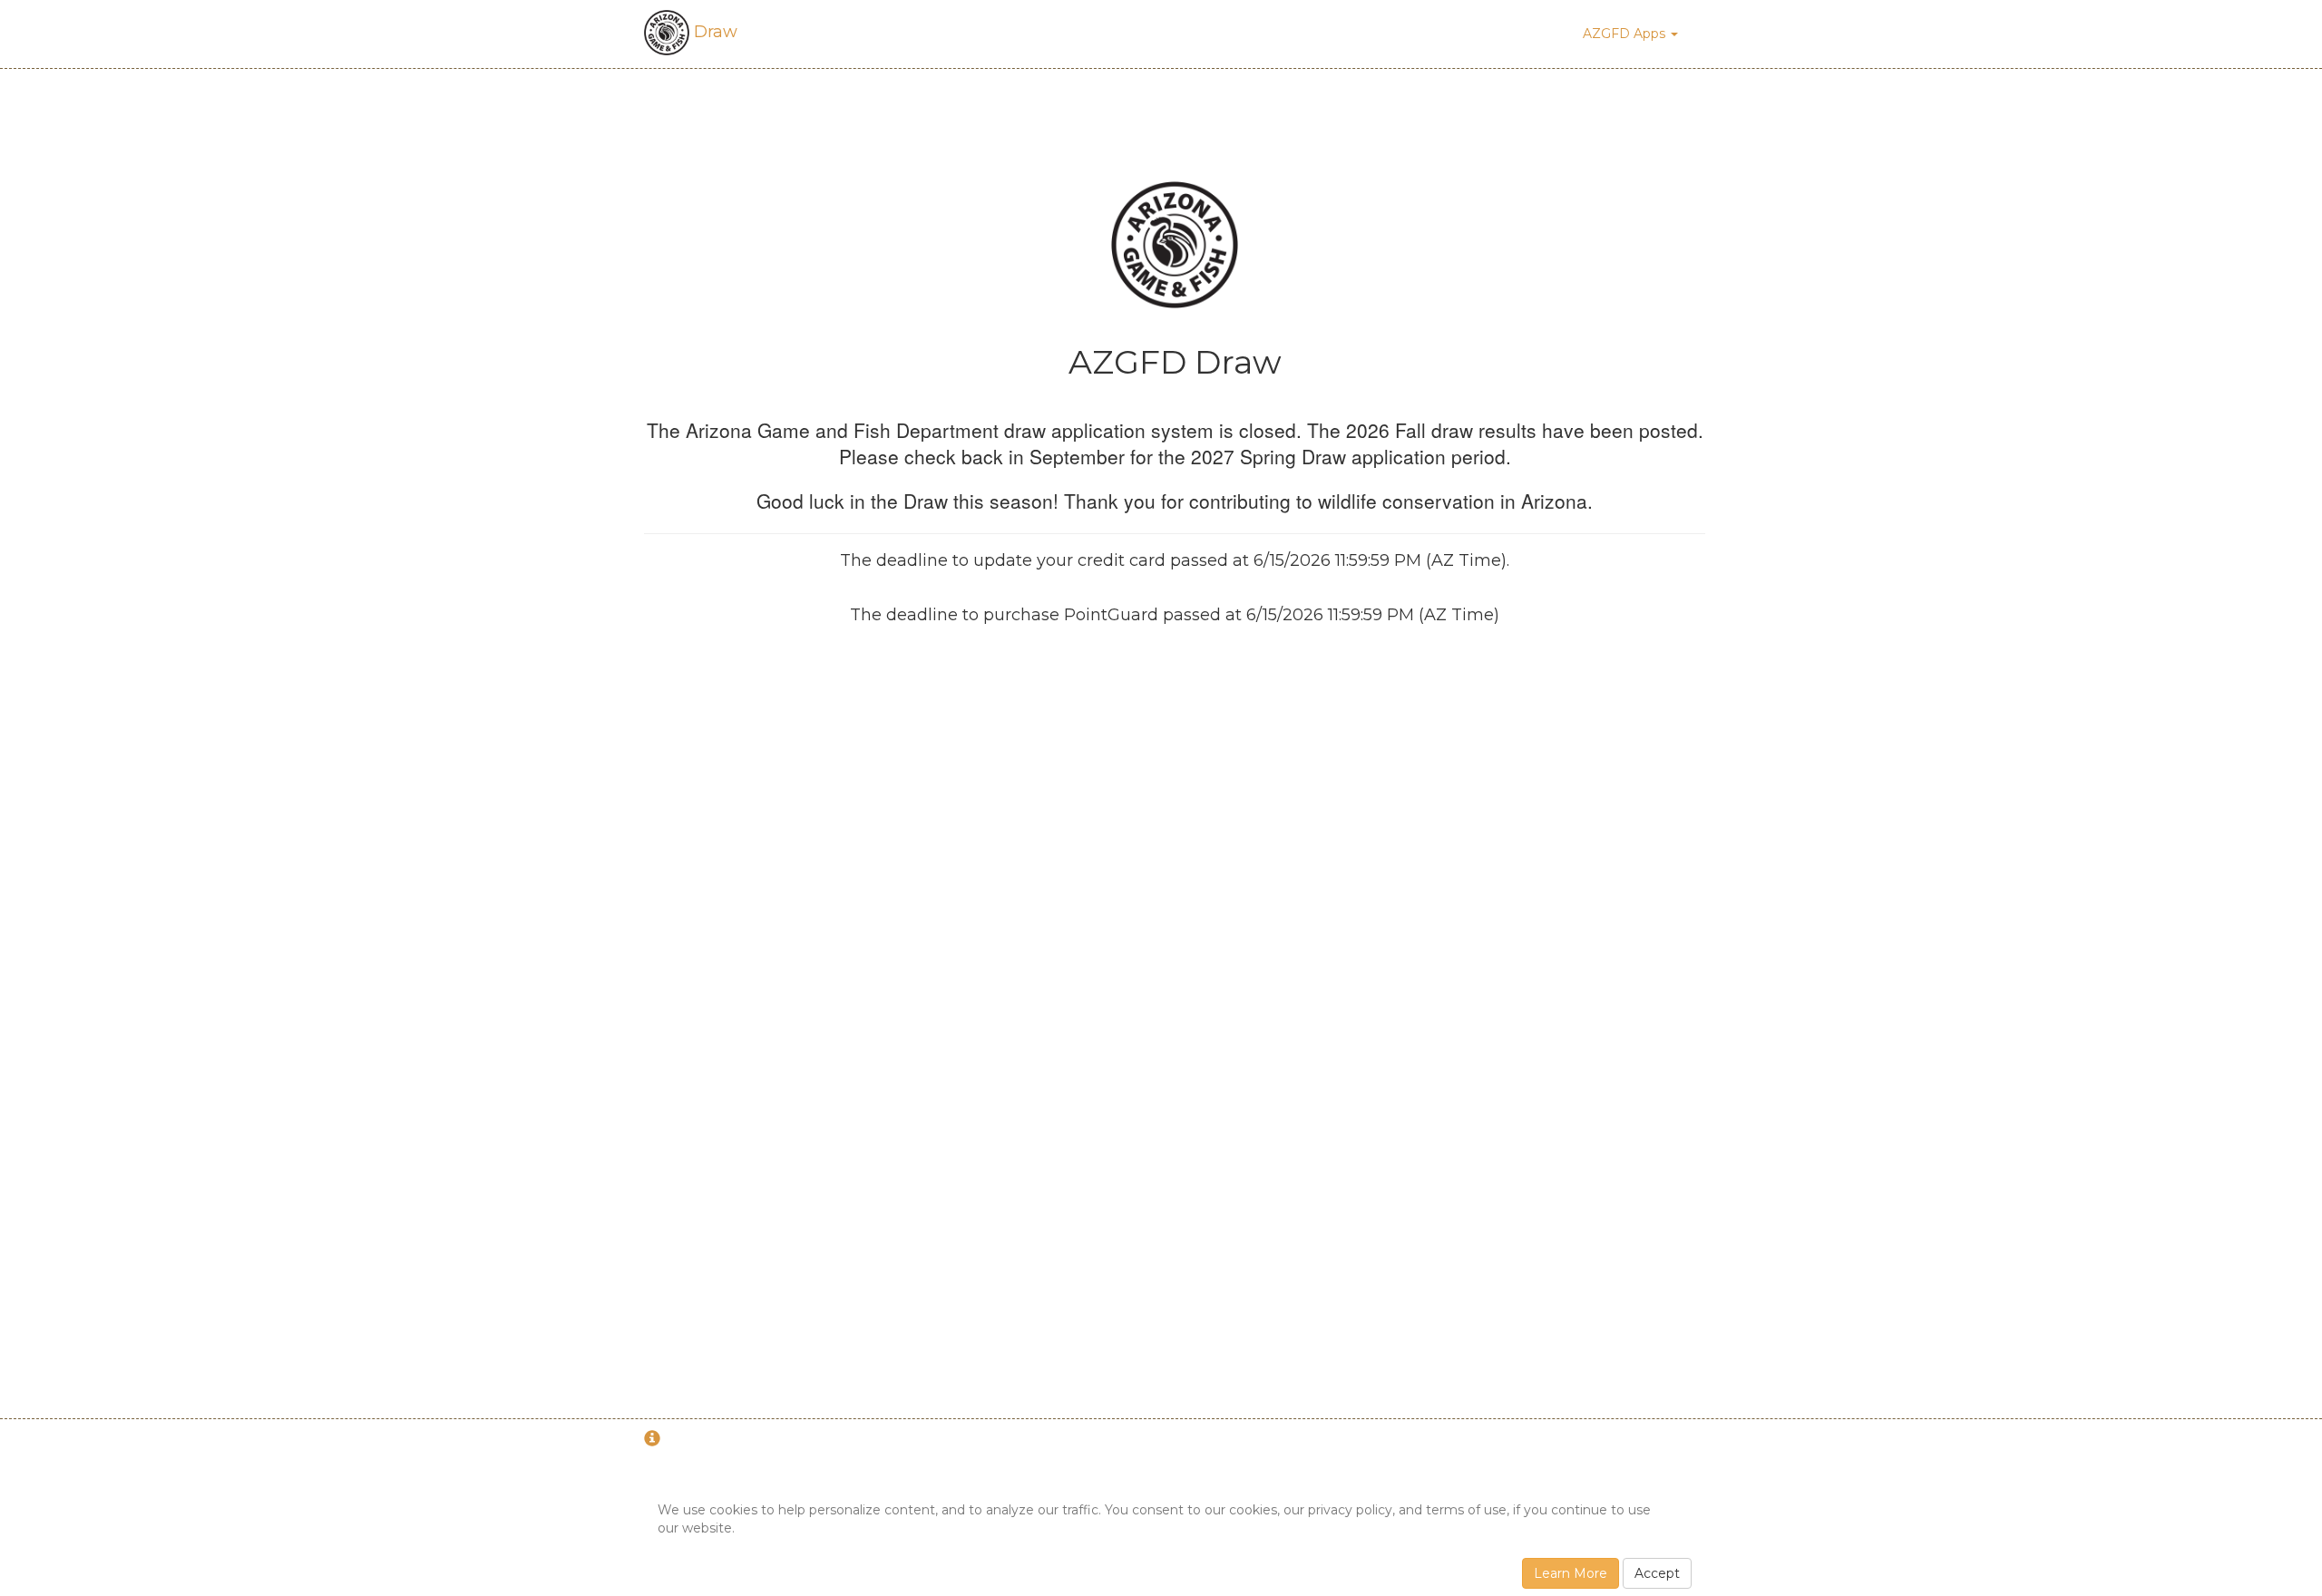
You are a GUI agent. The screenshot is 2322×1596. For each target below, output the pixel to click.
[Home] (1175, 243)
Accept (1657, 1573)
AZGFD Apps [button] (1626, 34)
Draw (713, 32)
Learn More (1571, 1573)
